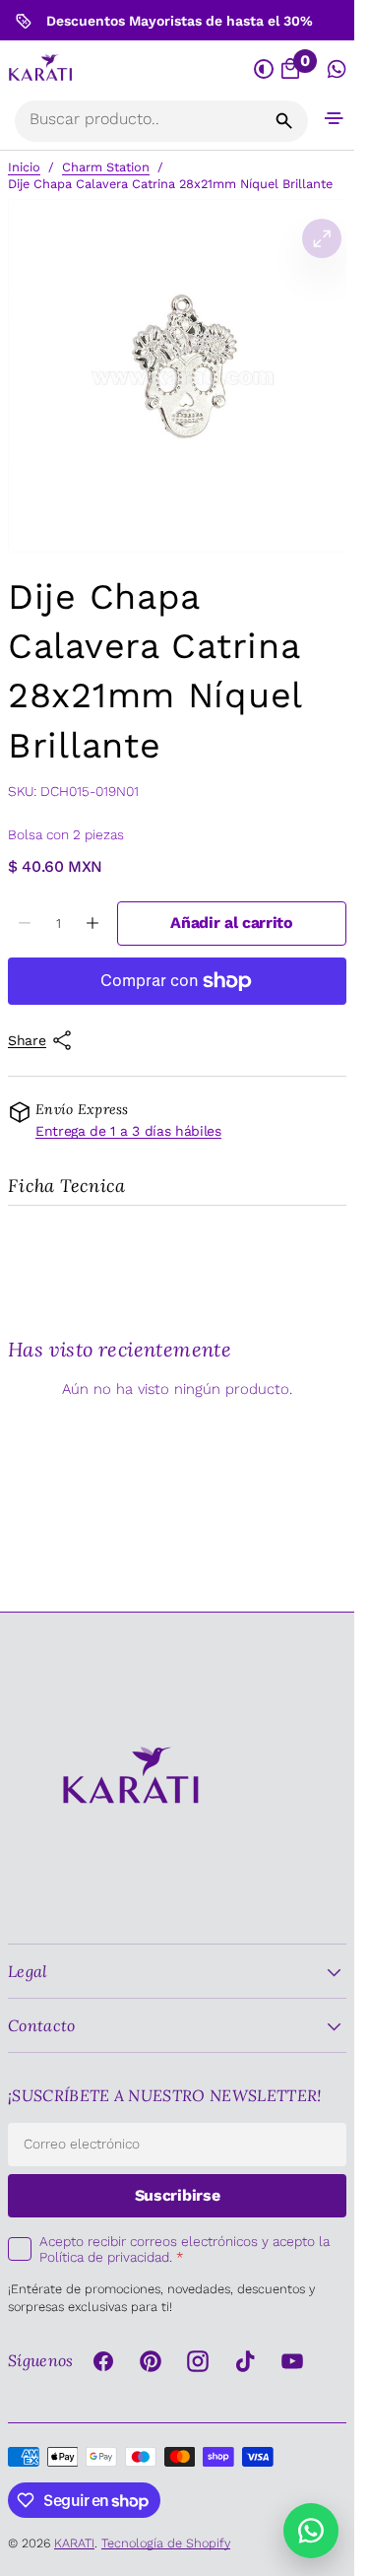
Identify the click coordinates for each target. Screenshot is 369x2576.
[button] (334, 118)
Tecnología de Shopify (166, 2543)
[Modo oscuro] (264, 69)
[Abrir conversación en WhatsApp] (337, 69)
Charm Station (106, 167)
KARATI (74, 2543)
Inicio (24, 167)
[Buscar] (284, 121)
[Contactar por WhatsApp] (311, 2531)
